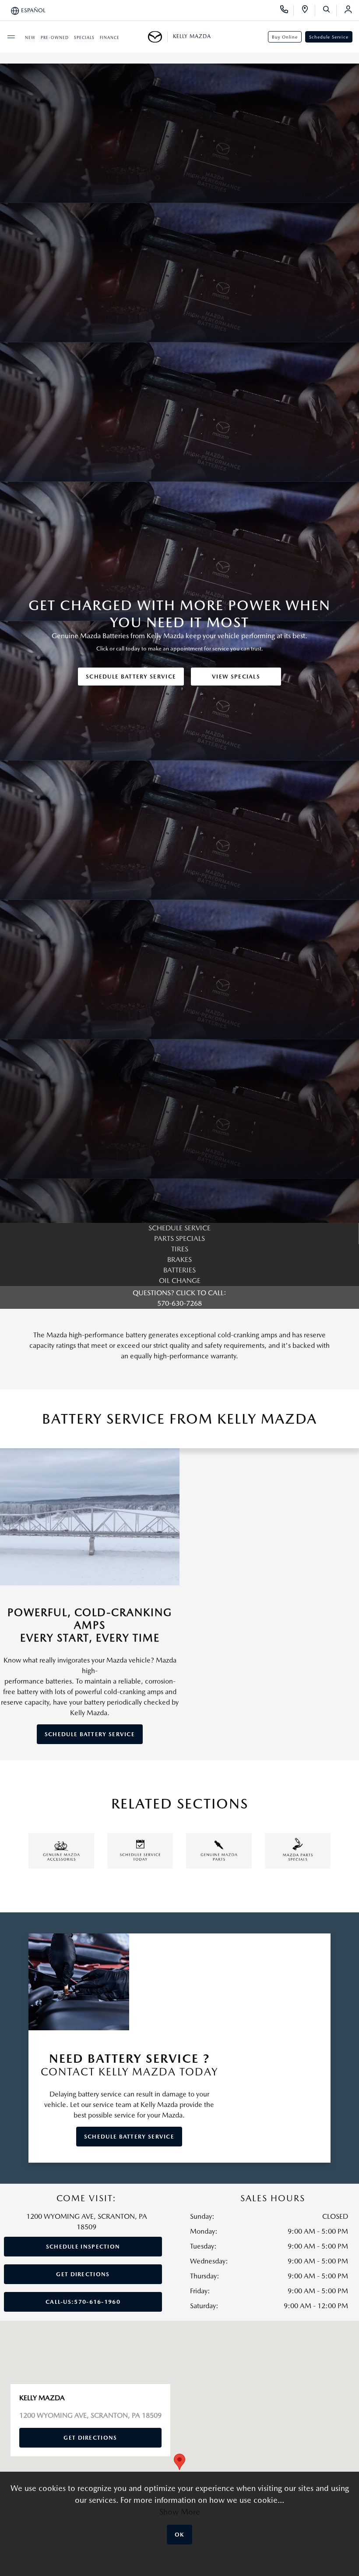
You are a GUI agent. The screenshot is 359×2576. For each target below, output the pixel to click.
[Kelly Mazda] (158, 37)
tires (180, 1249)
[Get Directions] (308, 11)
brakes (179, 1260)
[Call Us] (287, 11)
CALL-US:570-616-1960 (83, 2302)
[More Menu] (11, 37)
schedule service (179, 1228)
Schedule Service (329, 37)
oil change (180, 1281)
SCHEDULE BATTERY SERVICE (131, 677)
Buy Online (285, 37)
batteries (179, 1270)
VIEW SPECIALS (236, 677)
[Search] (329, 11)
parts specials (179, 1238)
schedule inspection (83, 2247)
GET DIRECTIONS (83, 2274)
